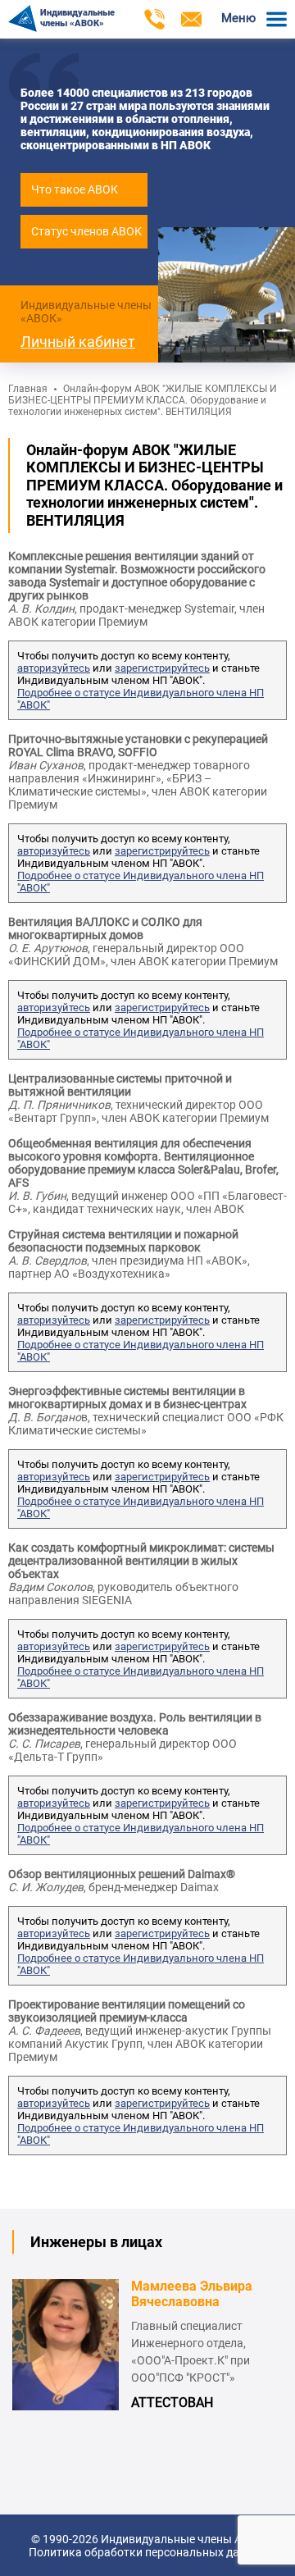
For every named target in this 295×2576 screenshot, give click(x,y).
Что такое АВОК (75, 189)
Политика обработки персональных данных (148, 2552)
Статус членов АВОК (86, 231)
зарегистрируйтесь (162, 668)
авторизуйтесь (54, 668)
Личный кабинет (78, 342)
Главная (28, 389)
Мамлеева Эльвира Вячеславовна (192, 2294)
